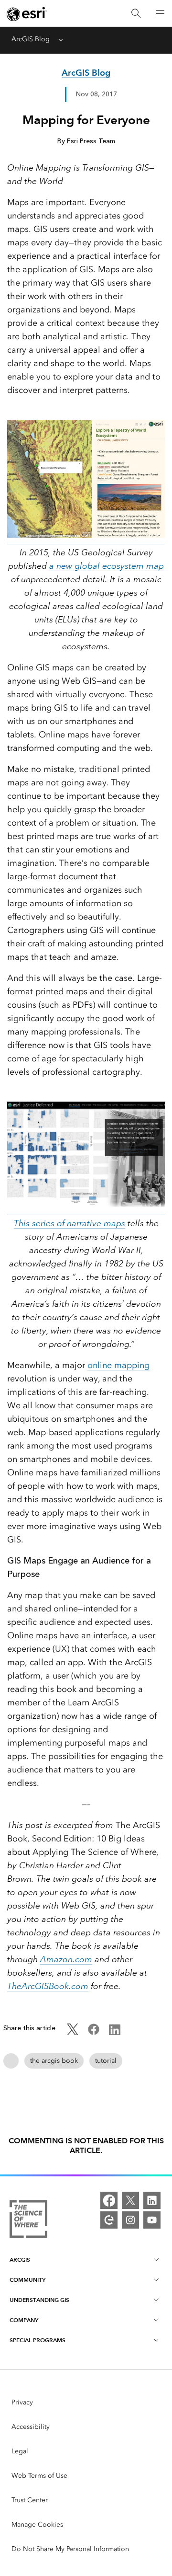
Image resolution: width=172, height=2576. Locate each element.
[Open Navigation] (160, 13)
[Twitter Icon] (73, 2033)
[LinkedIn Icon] (115, 2033)
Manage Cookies (37, 2524)
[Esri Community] (109, 2220)
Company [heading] (24, 2320)
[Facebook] (109, 2200)
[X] (130, 2200)
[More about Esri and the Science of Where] (28, 2221)
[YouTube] (152, 2220)
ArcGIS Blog (31, 39)
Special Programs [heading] (38, 2340)
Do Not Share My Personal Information (70, 2549)
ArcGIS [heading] (20, 2260)
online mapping (118, 1365)
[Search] (136, 14)
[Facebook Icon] (94, 2033)
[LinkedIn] (152, 2200)
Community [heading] (27, 2280)
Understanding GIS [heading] (39, 2300)
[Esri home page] (27, 14)
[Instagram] (130, 2220)
